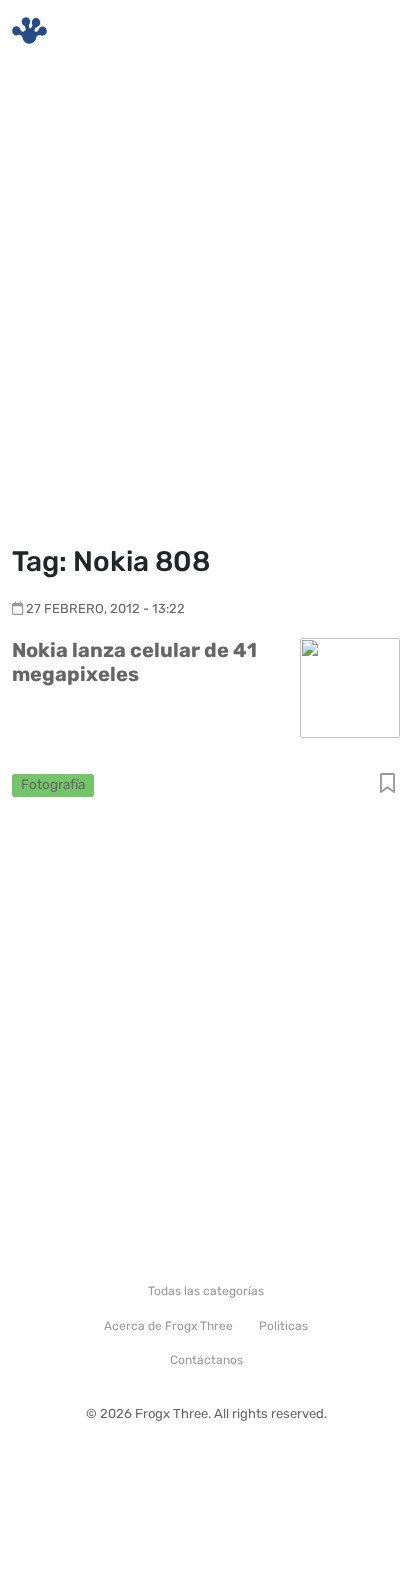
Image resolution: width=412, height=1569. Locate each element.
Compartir (387, 784)
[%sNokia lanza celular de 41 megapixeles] (350, 686)
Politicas (283, 1326)
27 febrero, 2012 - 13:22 (105, 608)
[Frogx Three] (29, 30)
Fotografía (53, 784)
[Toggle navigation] (373, 31)
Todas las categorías (206, 1291)
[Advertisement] (206, 306)
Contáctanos (206, 1360)
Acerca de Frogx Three (168, 1326)
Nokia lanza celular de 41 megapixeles (134, 662)
